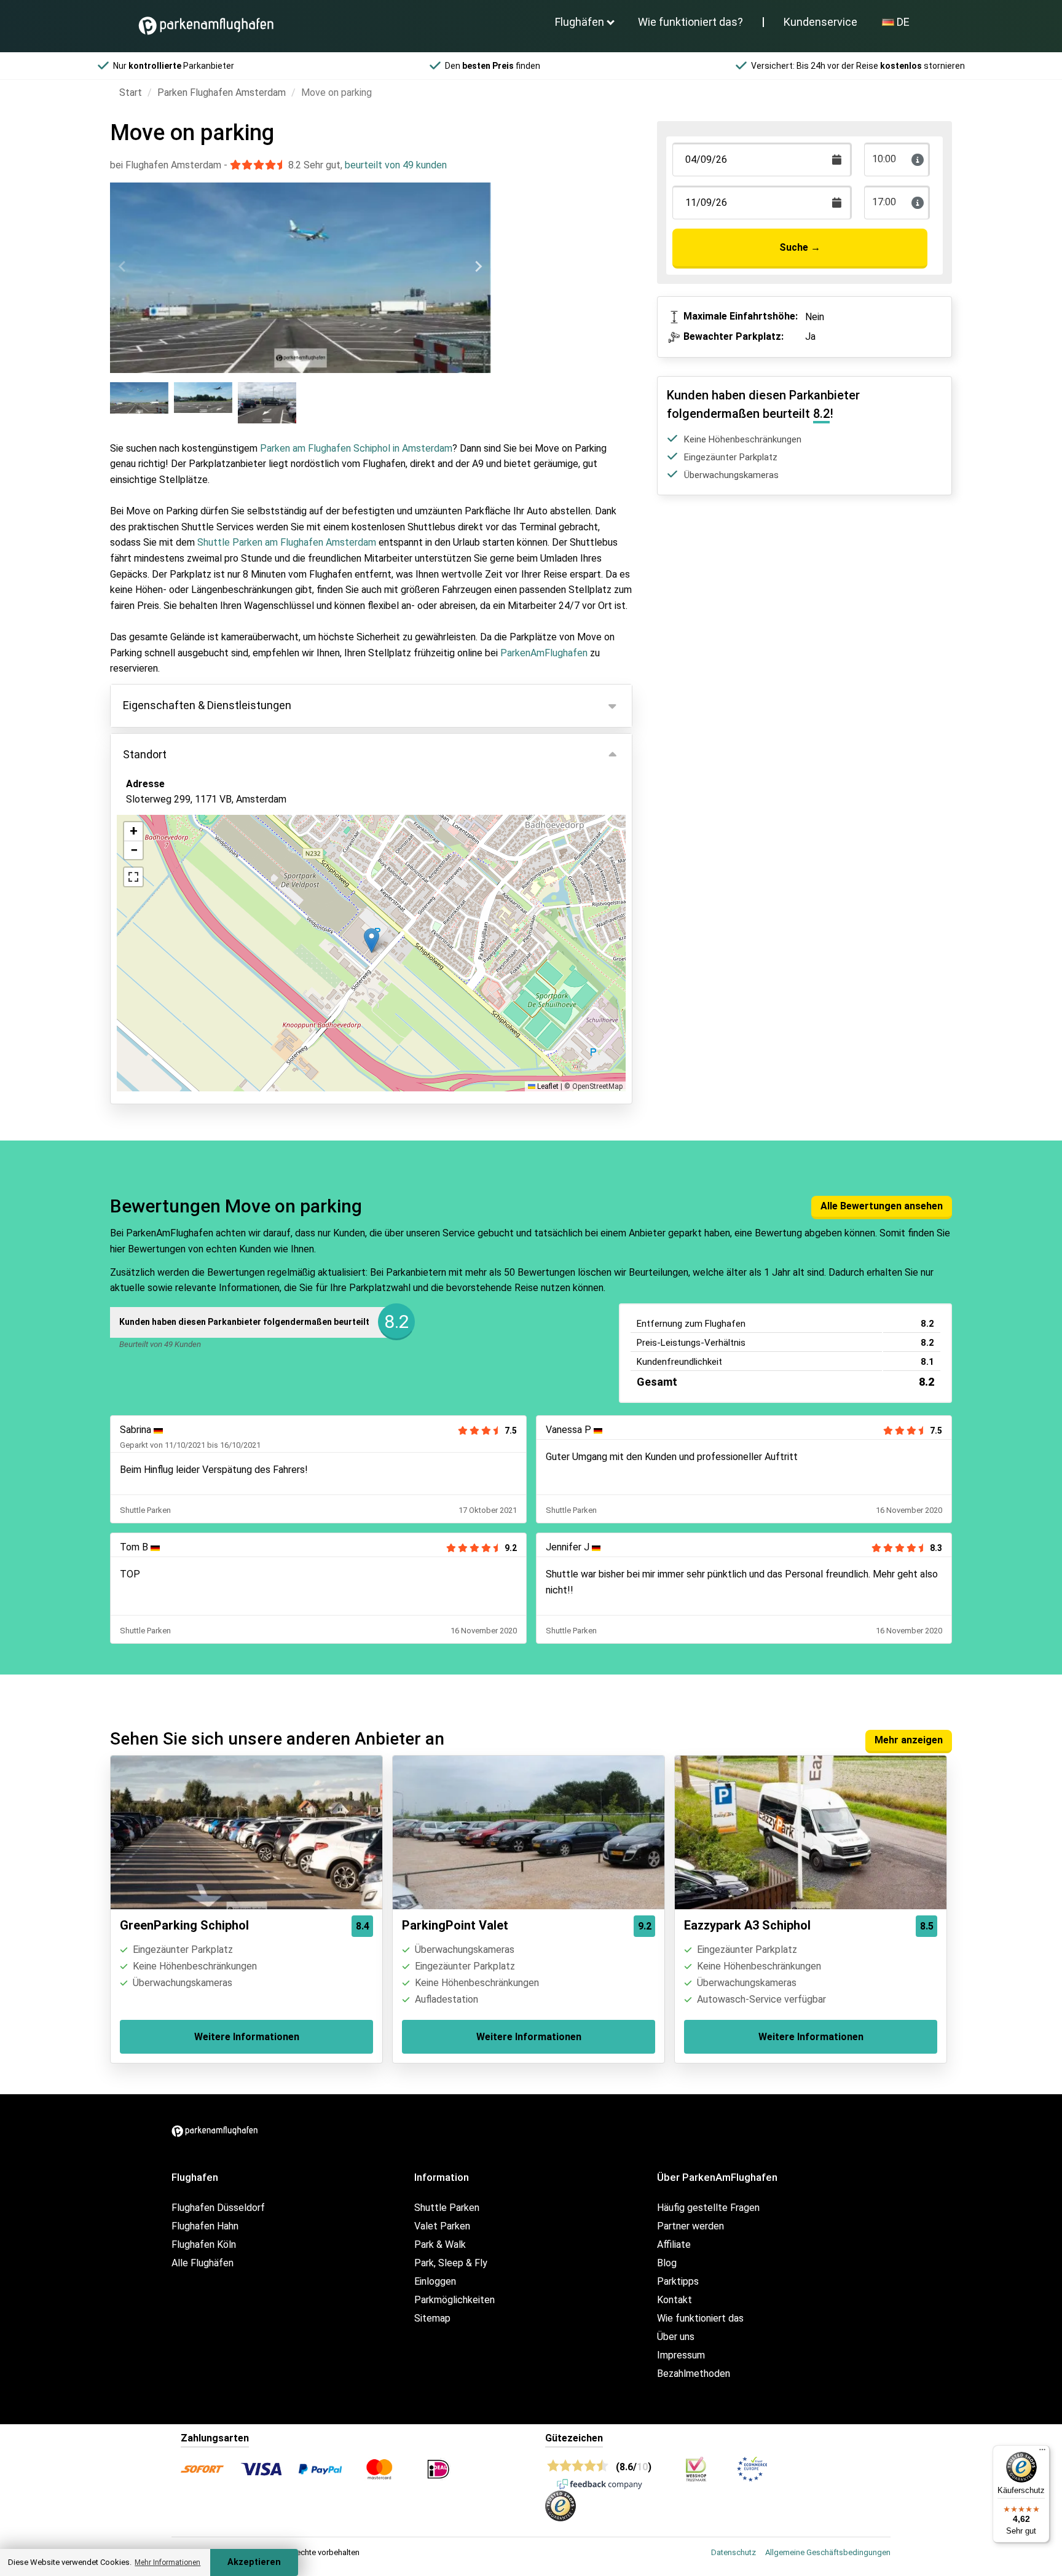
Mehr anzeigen (909, 1740)
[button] (372, 940)
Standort (145, 754)
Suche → (800, 247)
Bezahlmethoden (694, 2374)
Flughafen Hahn (205, 2226)
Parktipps (678, 2281)
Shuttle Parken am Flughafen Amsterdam (287, 542)
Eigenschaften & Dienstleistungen (207, 705)
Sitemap (432, 2318)
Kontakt (675, 2300)
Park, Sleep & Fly (451, 2263)
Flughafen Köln (204, 2244)
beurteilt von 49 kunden (396, 165)
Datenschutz (734, 2552)
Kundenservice (820, 22)
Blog (667, 2263)
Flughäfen (580, 22)
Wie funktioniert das (700, 2318)
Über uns (676, 2337)
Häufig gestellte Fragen (708, 2208)
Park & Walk (440, 2244)
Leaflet (547, 1086)
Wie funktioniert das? (690, 22)
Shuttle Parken (447, 2208)
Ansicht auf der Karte (185, 866)
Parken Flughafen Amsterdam (222, 92)
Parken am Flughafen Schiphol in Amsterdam (356, 448)
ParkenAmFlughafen (544, 653)
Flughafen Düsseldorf (218, 2208)
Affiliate (674, 2244)
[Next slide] (478, 267)
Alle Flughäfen (203, 2263)
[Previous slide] (123, 267)
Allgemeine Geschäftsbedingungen (828, 2552)
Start (131, 92)
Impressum (681, 2355)
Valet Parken (442, 2226)
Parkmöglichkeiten (454, 2300)
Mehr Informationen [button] (167, 2562)
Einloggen (435, 2281)
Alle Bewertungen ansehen (882, 1206)
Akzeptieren (254, 2562)
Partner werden (690, 2226)
